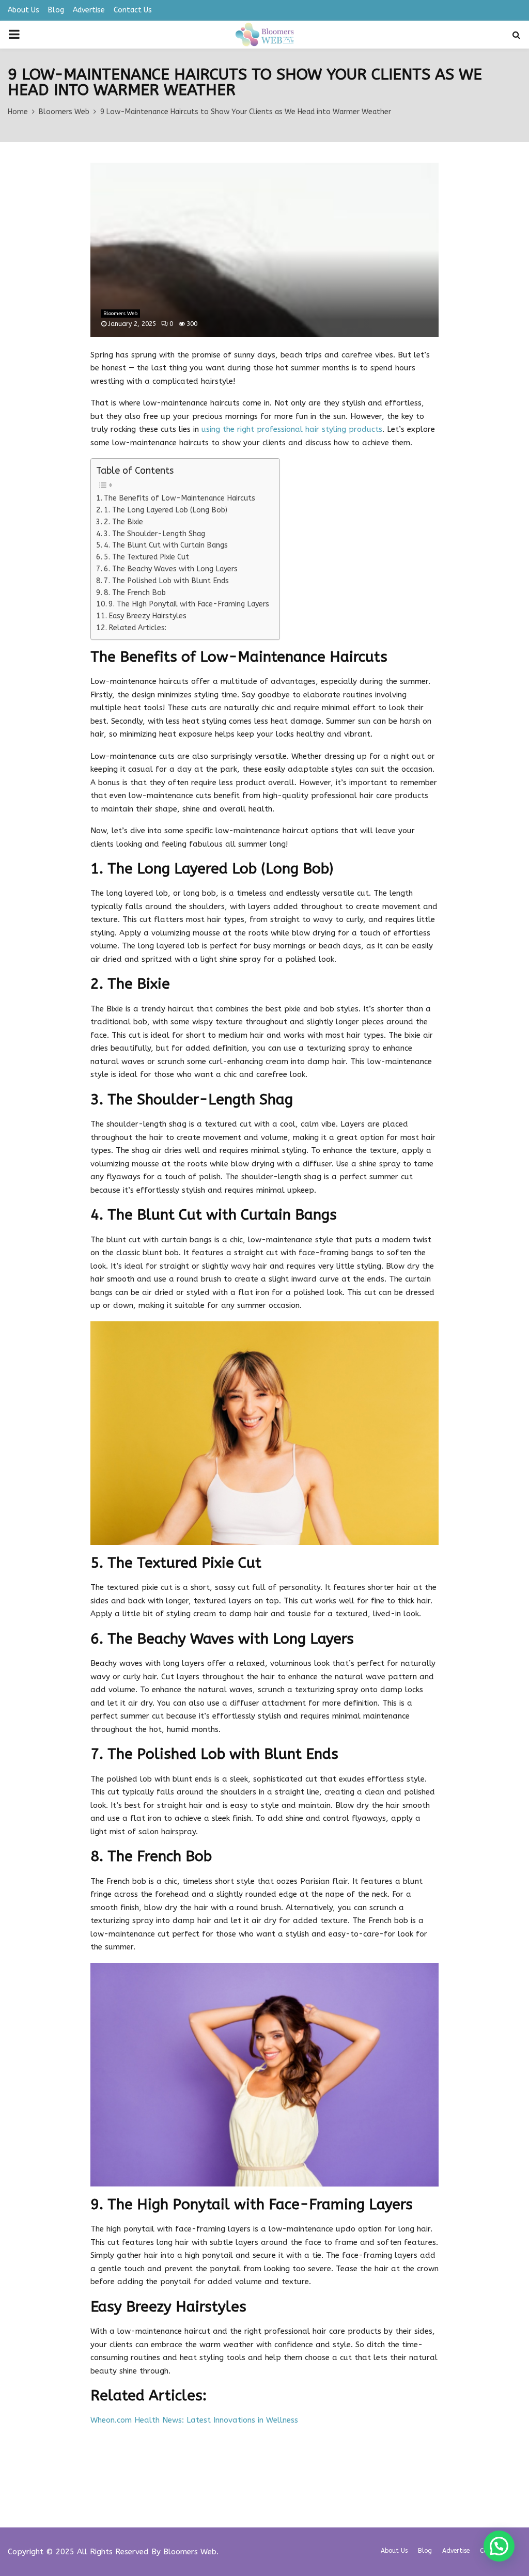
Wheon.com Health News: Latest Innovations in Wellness (194, 2420)
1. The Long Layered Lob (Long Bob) (166, 510)
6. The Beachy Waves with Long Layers (171, 569)
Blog (56, 10)
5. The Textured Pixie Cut (146, 557)
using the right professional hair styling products (292, 429)
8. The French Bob (135, 593)
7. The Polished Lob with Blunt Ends (166, 581)
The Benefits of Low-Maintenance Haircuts (180, 498)
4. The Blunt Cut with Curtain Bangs (166, 545)
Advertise (89, 10)
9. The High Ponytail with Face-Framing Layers (189, 604)
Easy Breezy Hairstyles (147, 616)
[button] (499, 2546)
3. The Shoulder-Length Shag (154, 534)
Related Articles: (137, 628)
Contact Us (133, 10)
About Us (24, 10)
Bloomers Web (120, 314)
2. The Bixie (123, 522)
